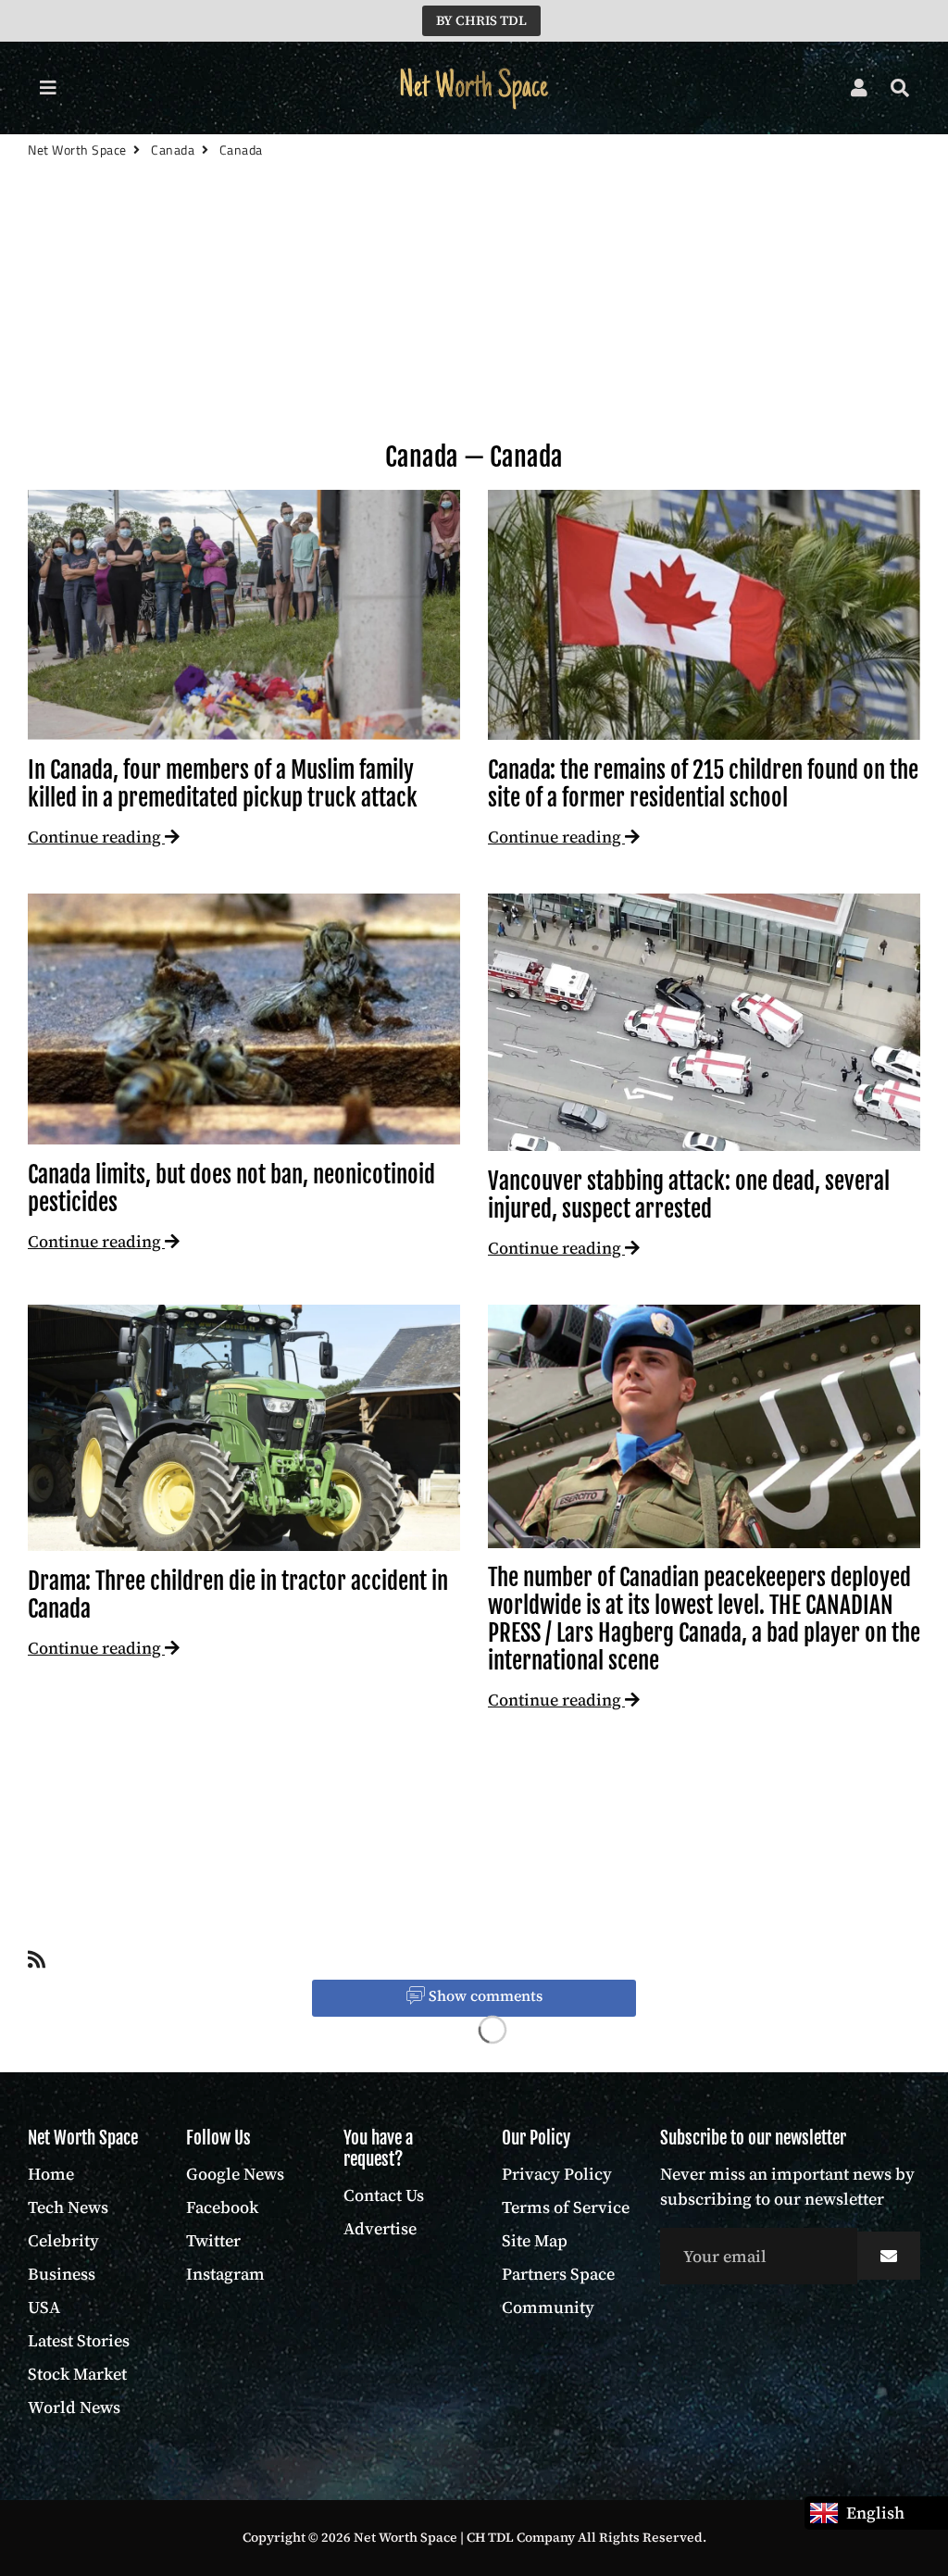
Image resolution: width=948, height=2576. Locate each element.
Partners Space (558, 2274)
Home (51, 2174)
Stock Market (77, 2374)
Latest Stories (79, 2340)
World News (74, 2407)
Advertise (380, 2228)
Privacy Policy (557, 2174)
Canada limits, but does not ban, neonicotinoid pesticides (231, 1188)
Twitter (213, 2240)
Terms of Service (566, 2207)
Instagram (225, 2274)
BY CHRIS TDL (481, 20)
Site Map (535, 2240)
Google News (235, 2174)
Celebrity (63, 2240)
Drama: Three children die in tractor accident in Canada (238, 1595)
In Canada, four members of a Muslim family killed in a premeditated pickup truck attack (223, 784)
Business (62, 2274)
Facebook (222, 2207)
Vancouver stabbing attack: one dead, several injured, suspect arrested (689, 1195)
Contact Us (384, 2195)
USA (44, 2307)
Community (548, 2307)
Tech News (68, 2207)
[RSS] (37, 1963)
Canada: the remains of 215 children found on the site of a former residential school (703, 784)
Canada (173, 150)
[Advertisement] (474, 331)
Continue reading (96, 837)
